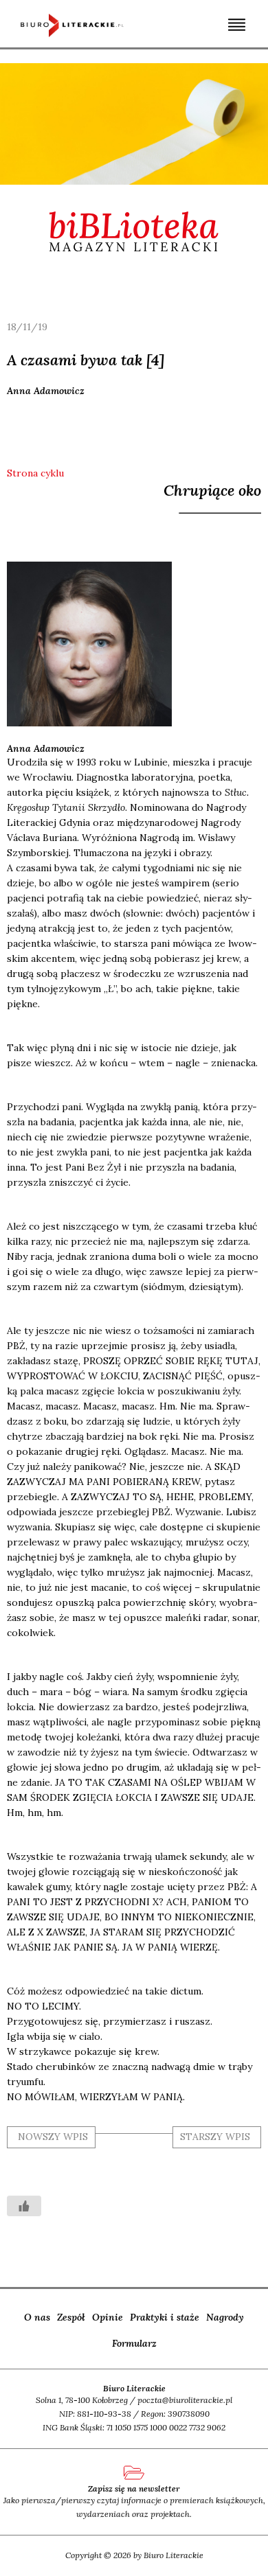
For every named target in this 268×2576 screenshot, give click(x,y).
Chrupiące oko (212, 490)
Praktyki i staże (165, 2317)
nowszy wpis (53, 2137)
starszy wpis (215, 2137)
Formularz (134, 2343)
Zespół (71, 2317)
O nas (37, 2317)
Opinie (108, 2317)
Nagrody (225, 2317)
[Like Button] (24, 2206)
